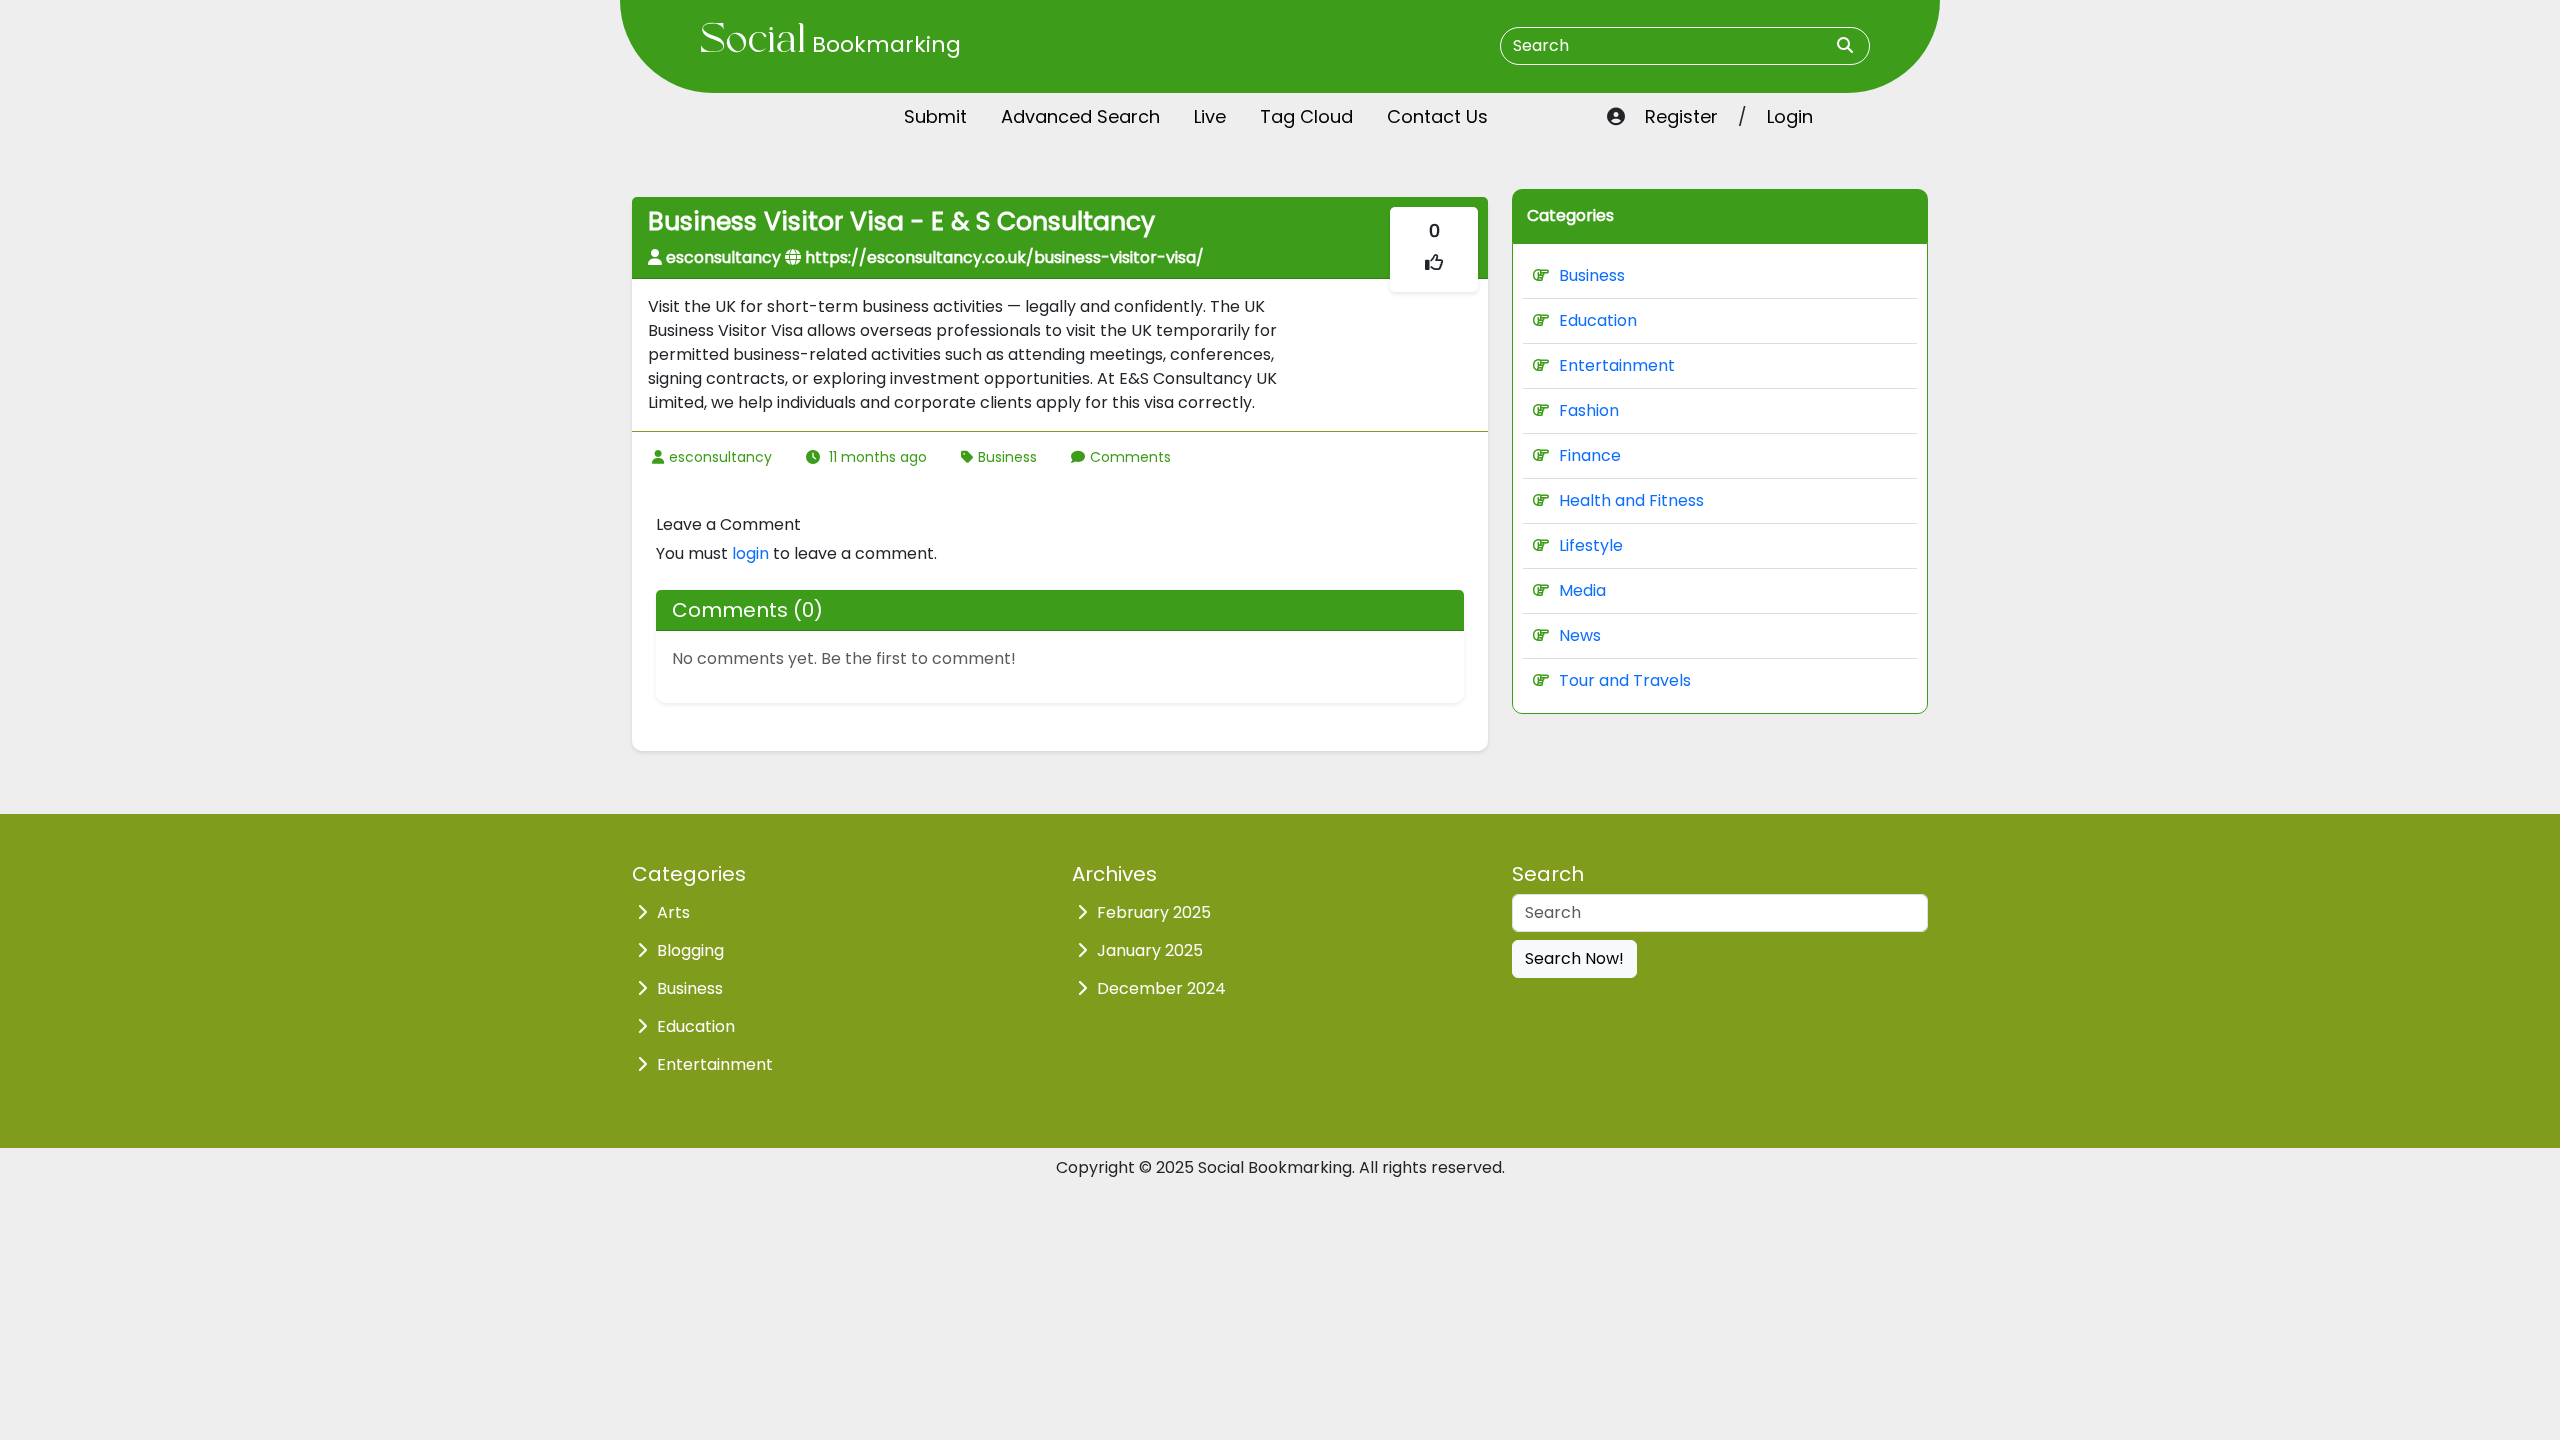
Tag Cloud (1306, 116)
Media (1582, 590)
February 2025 (1154, 912)
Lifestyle (1591, 545)
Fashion (1589, 410)
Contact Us (1437, 116)
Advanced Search (1080, 116)
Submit (935, 116)
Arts (673, 912)
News (1580, 635)
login (750, 553)
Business (1007, 457)
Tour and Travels (1625, 680)
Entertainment (1617, 365)
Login (1790, 116)
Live (1210, 116)
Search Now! (1574, 958)
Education (1598, 320)
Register (1681, 116)
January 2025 (1150, 950)
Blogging (690, 950)
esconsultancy (720, 457)
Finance (1590, 455)
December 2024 (1161, 988)
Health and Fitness (1631, 500)
